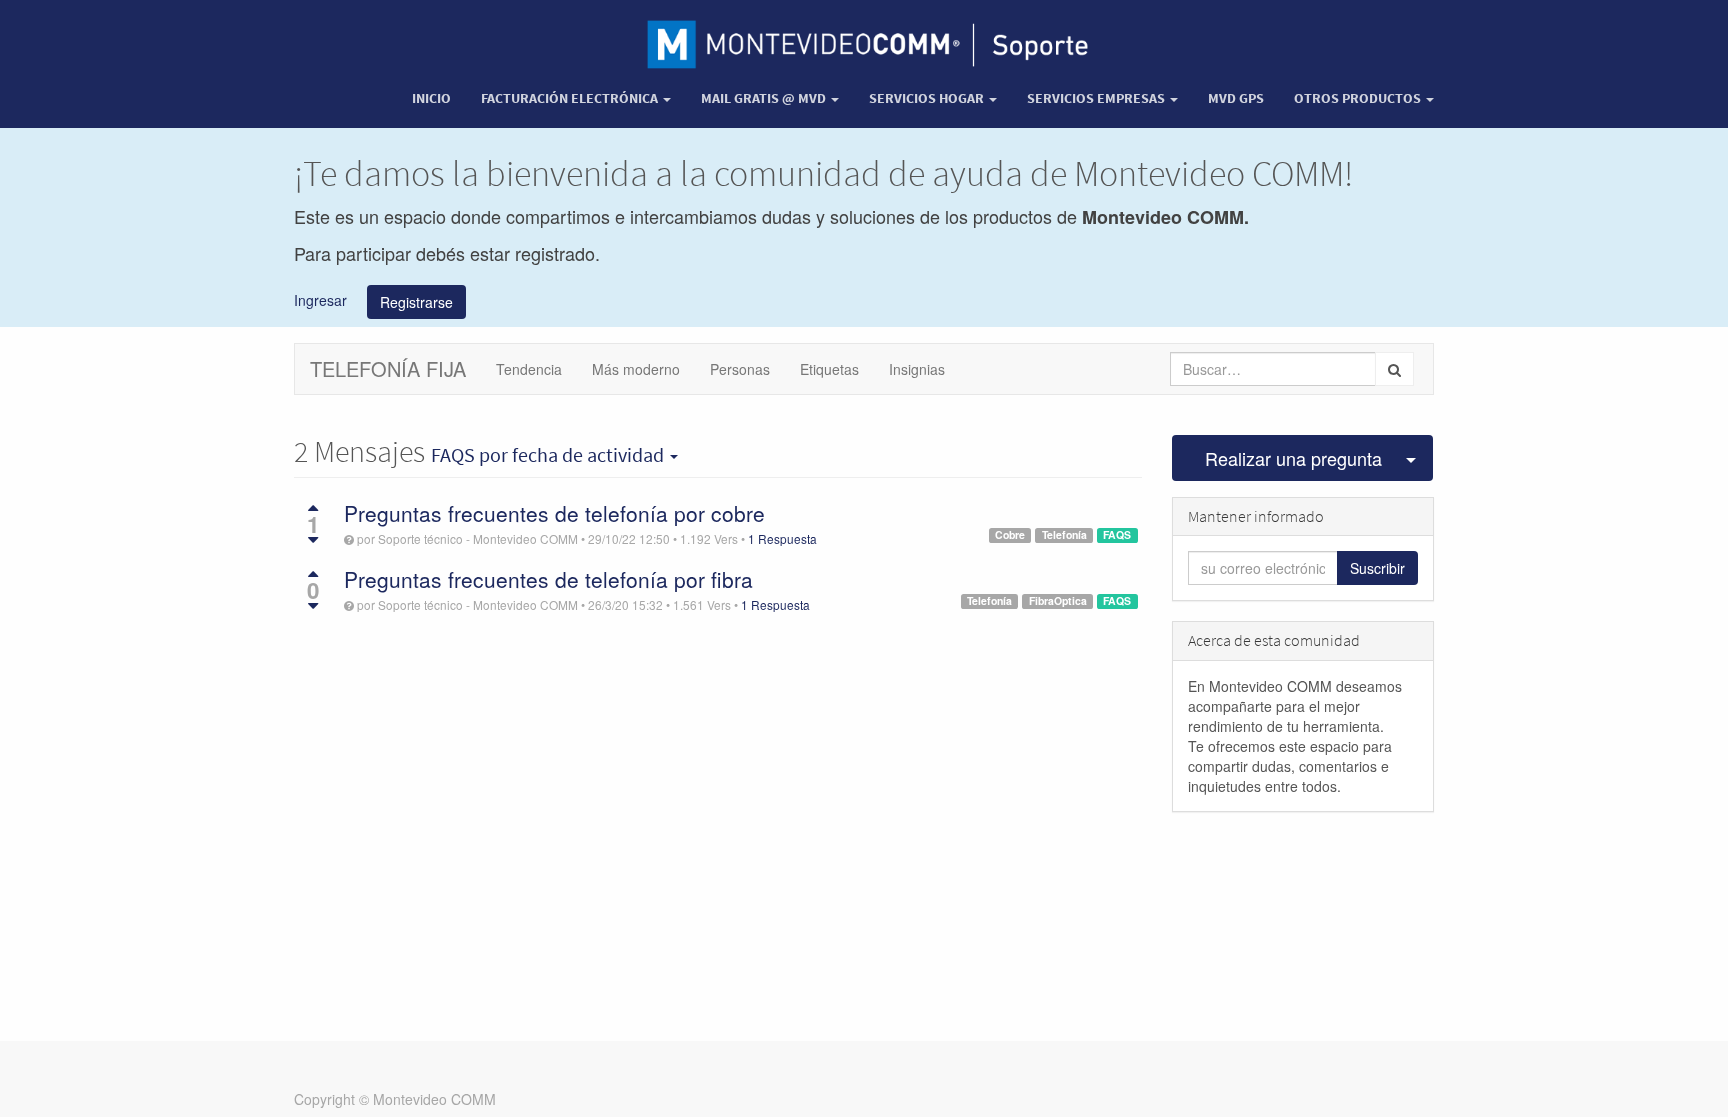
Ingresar (320, 299)
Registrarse (416, 302)
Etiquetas (829, 369)
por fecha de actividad (549, 455)
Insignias (917, 369)
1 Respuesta (782, 538)
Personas (740, 369)
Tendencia (529, 369)
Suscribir (1377, 568)
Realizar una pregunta (1293, 458)
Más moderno (636, 369)
